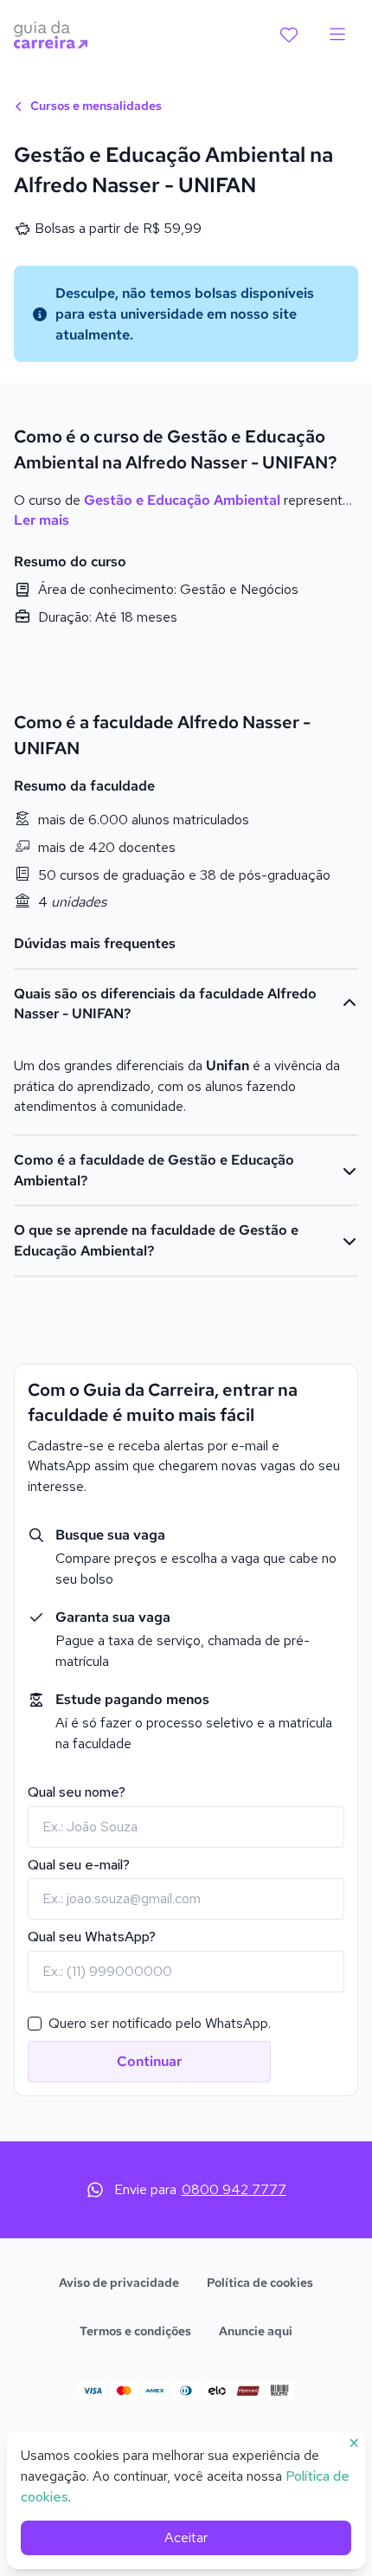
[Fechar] (325, 1023)
